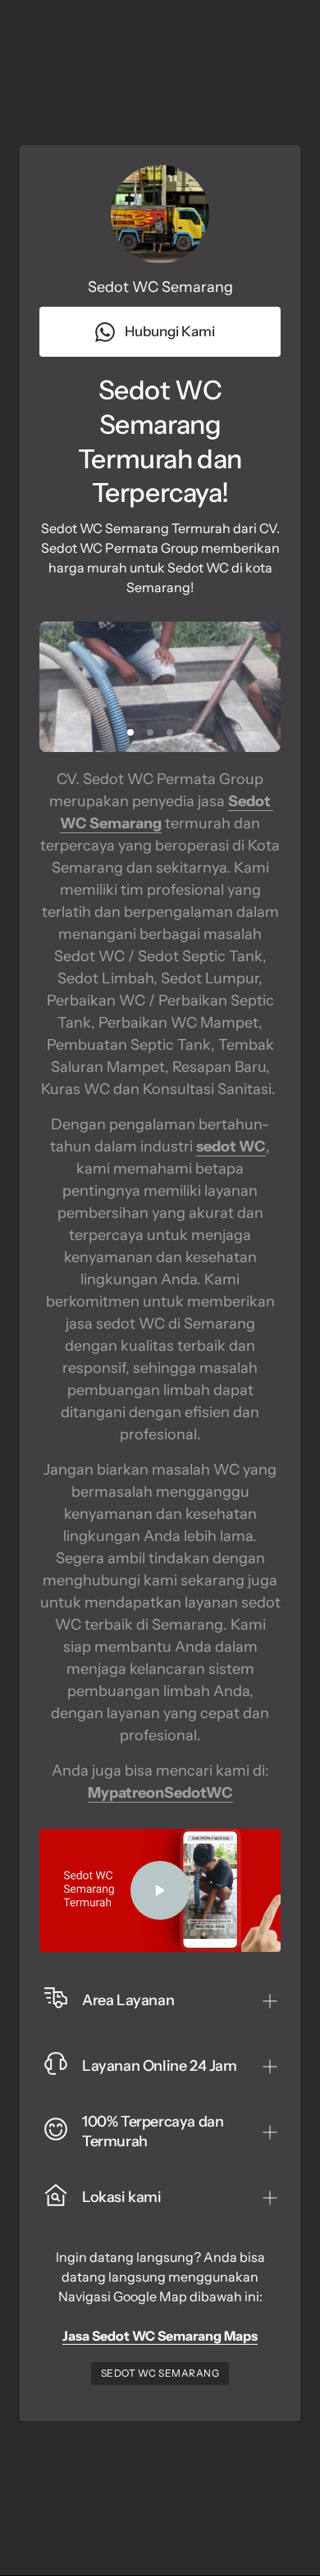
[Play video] (160, 1890)
